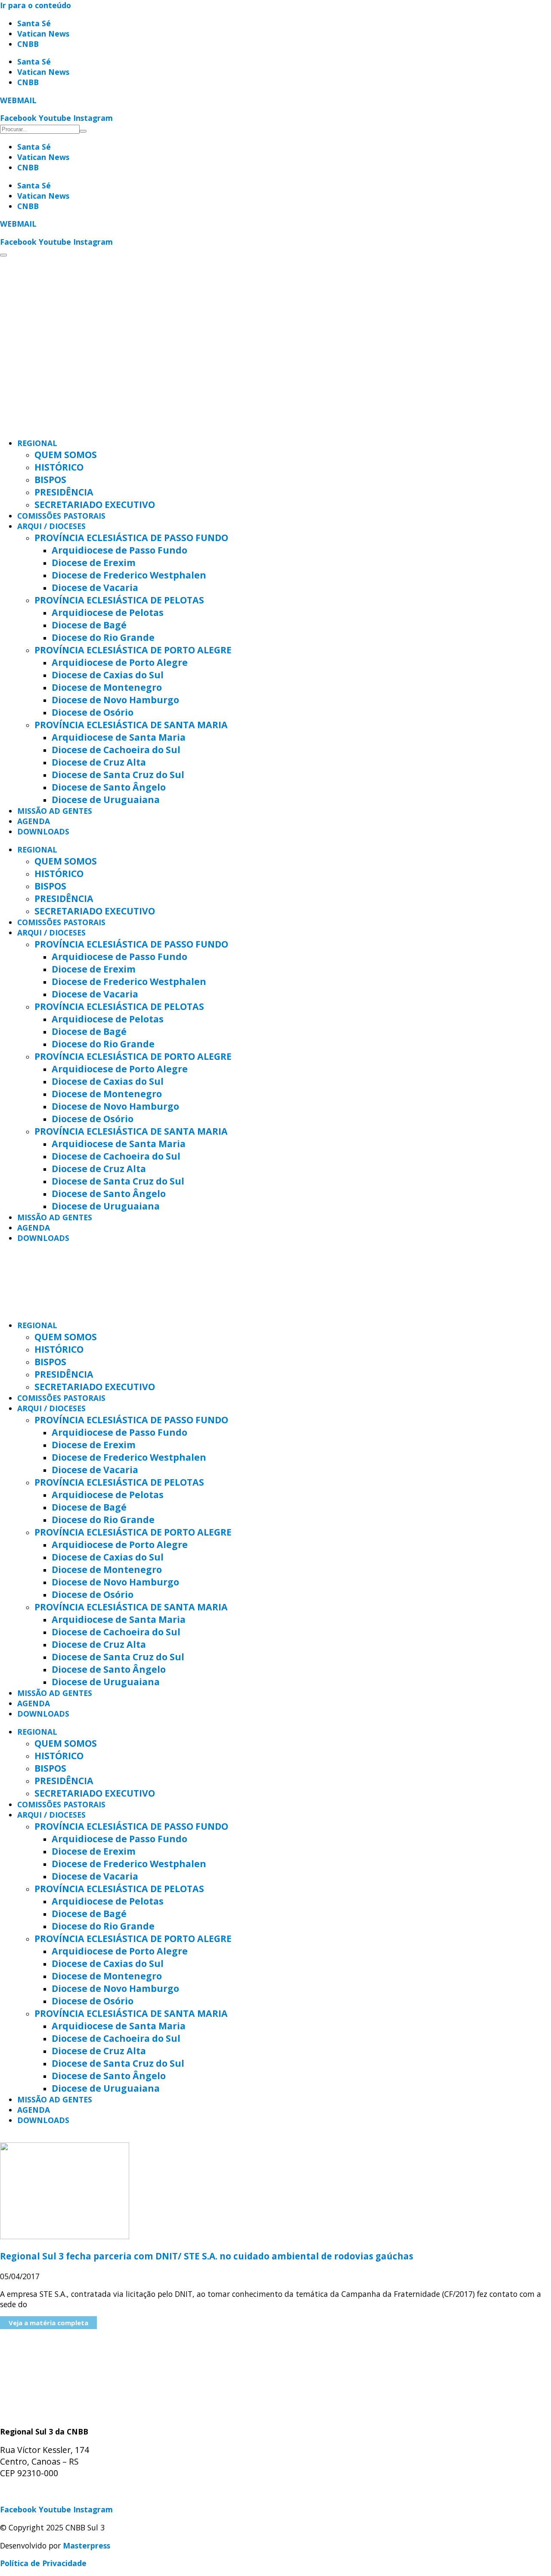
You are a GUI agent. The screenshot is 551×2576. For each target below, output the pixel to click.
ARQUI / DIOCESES (51, 526)
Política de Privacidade (43, 2563)
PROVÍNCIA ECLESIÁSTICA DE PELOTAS (119, 600)
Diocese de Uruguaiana (106, 799)
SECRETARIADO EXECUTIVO (95, 504)
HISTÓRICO (59, 467)
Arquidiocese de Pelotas (108, 612)
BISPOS (50, 479)
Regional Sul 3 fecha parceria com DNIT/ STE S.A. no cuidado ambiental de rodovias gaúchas (207, 2256)
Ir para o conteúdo (36, 5)
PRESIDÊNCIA (64, 492)
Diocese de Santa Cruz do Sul (118, 774)
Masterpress (87, 2545)
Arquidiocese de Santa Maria (119, 737)
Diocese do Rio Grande (103, 637)
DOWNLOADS (43, 831)
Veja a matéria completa (48, 2323)
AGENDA (34, 821)
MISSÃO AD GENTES (55, 811)
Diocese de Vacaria (95, 587)
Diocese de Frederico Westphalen (129, 575)
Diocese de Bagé (89, 625)
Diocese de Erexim (94, 562)
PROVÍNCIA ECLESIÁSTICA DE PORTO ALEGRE (133, 650)
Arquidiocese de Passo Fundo (119, 550)
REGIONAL (37, 443)
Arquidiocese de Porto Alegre (120, 662)
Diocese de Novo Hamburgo (115, 700)
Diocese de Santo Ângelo (109, 787)
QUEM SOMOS (66, 454)
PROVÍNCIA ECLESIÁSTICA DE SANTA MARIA (131, 725)
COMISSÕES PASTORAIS (61, 516)
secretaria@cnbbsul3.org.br (52, 2492)
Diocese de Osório (93, 712)
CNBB (28, 44)
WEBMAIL (18, 100)
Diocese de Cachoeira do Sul (116, 749)
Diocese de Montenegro (107, 687)
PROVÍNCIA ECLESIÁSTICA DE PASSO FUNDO (131, 537)
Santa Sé (34, 23)
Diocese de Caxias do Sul (108, 675)
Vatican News (43, 34)
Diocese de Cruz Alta (99, 762)
